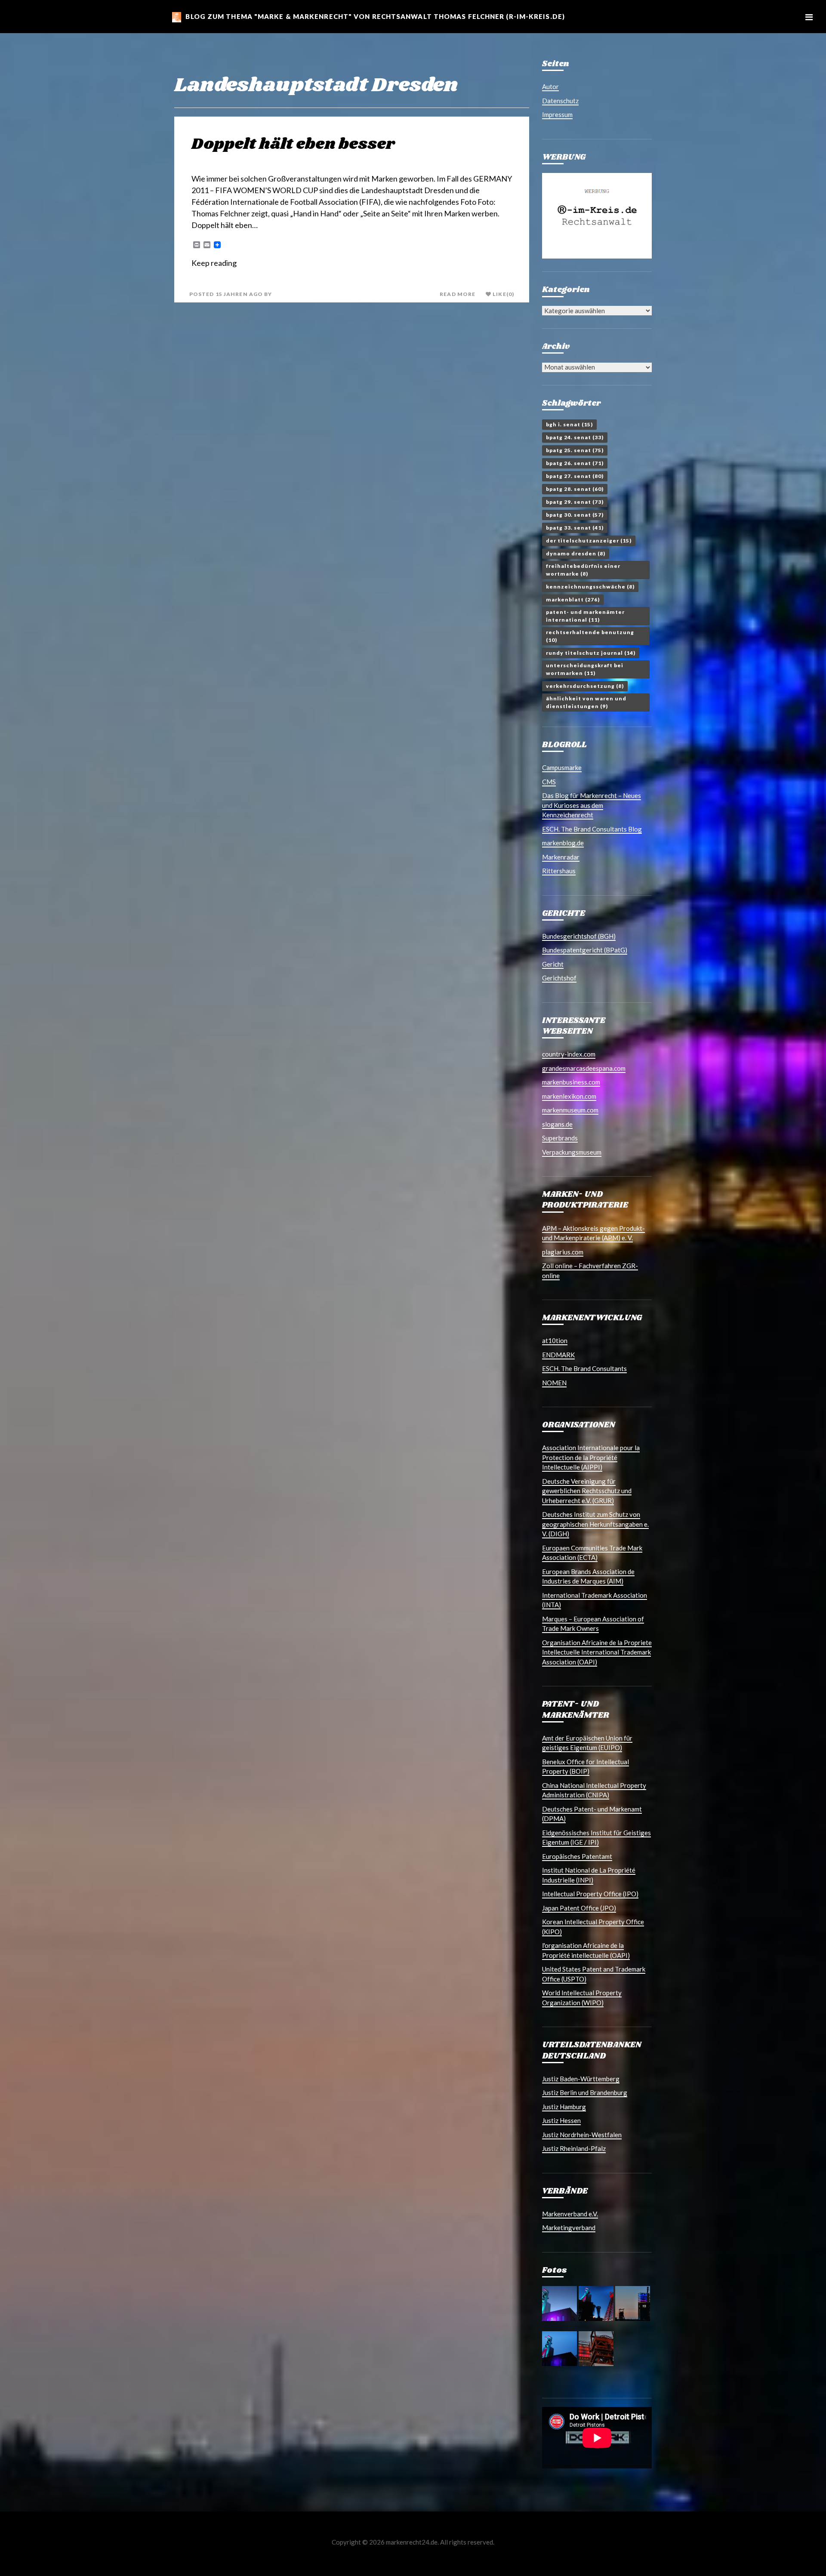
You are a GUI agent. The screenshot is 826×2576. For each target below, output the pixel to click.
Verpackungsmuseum (572, 1152)
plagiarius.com (563, 1252)
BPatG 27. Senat (575, 476)
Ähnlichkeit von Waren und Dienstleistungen (586, 702)
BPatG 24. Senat (575, 437)
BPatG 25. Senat (575, 450)
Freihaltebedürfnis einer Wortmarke (583, 570)
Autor (550, 86)
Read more (458, 294)
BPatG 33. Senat (575, 528)
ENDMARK (558, 1355)
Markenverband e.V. (570, 2214)
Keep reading (214, 263)
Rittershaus (559, 871)
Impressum (557, 114)
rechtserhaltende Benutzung (590, 636)
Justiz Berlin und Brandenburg (585, 2092)
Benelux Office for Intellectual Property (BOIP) (586, 1767)
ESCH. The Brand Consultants (584, 1368)
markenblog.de (563, 843)
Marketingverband (569, 2228)
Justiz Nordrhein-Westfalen (582, 2135)
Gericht (553, 964)
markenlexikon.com (569, 1096)
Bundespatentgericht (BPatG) (585, 950)
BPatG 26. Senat (575, 463)
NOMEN (554, 1383)
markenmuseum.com (570, 1110)
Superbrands (560, 1138)
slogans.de (557, 1124)
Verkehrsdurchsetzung (585, 686)
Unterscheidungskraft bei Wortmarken (585, 669)
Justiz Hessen (561, 2120)
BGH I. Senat (569, 424)
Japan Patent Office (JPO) (579, 1908)
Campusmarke (562, 767)
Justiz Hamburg (564, 2107)
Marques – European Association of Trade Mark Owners (593, 1624)
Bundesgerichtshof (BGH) (579, 936)
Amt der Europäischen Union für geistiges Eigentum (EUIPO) (587, 1743)
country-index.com (569, 1054)
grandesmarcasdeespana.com (584, 1068)
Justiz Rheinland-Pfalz (574, 2148)
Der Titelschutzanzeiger (589, 541)
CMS (549, 782)
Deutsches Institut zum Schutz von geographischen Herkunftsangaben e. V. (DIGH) (595, 1524)
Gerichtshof (559, 978)
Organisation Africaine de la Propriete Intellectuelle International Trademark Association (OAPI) (597, 1652)
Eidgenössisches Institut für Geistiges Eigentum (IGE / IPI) (596, 1838)
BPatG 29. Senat (575, 502)
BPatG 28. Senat (575, 489)
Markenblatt (573, 599)
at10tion (555, 1340)
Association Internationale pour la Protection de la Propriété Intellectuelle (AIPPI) (591, 1457)
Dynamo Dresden (576, 553)
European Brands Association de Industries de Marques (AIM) (588, 1576)
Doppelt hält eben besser (293, 144)
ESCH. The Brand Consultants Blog (592, 829)
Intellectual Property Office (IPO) (590, 1894)
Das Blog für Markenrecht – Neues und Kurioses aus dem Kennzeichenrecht (592, 805)
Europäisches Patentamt (577, 1856)
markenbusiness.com (571, 1082)
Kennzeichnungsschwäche (590, 587)
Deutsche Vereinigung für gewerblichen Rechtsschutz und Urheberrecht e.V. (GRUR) (587, 1491)
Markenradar (561, 857)
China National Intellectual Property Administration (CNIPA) (594, 1790)
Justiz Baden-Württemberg (581, 2079)
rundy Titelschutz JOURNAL (591, 653)
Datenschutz (560, 101)
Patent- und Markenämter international (585, 616)
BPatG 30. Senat (575, 515)
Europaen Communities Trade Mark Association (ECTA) (592, 1553)
